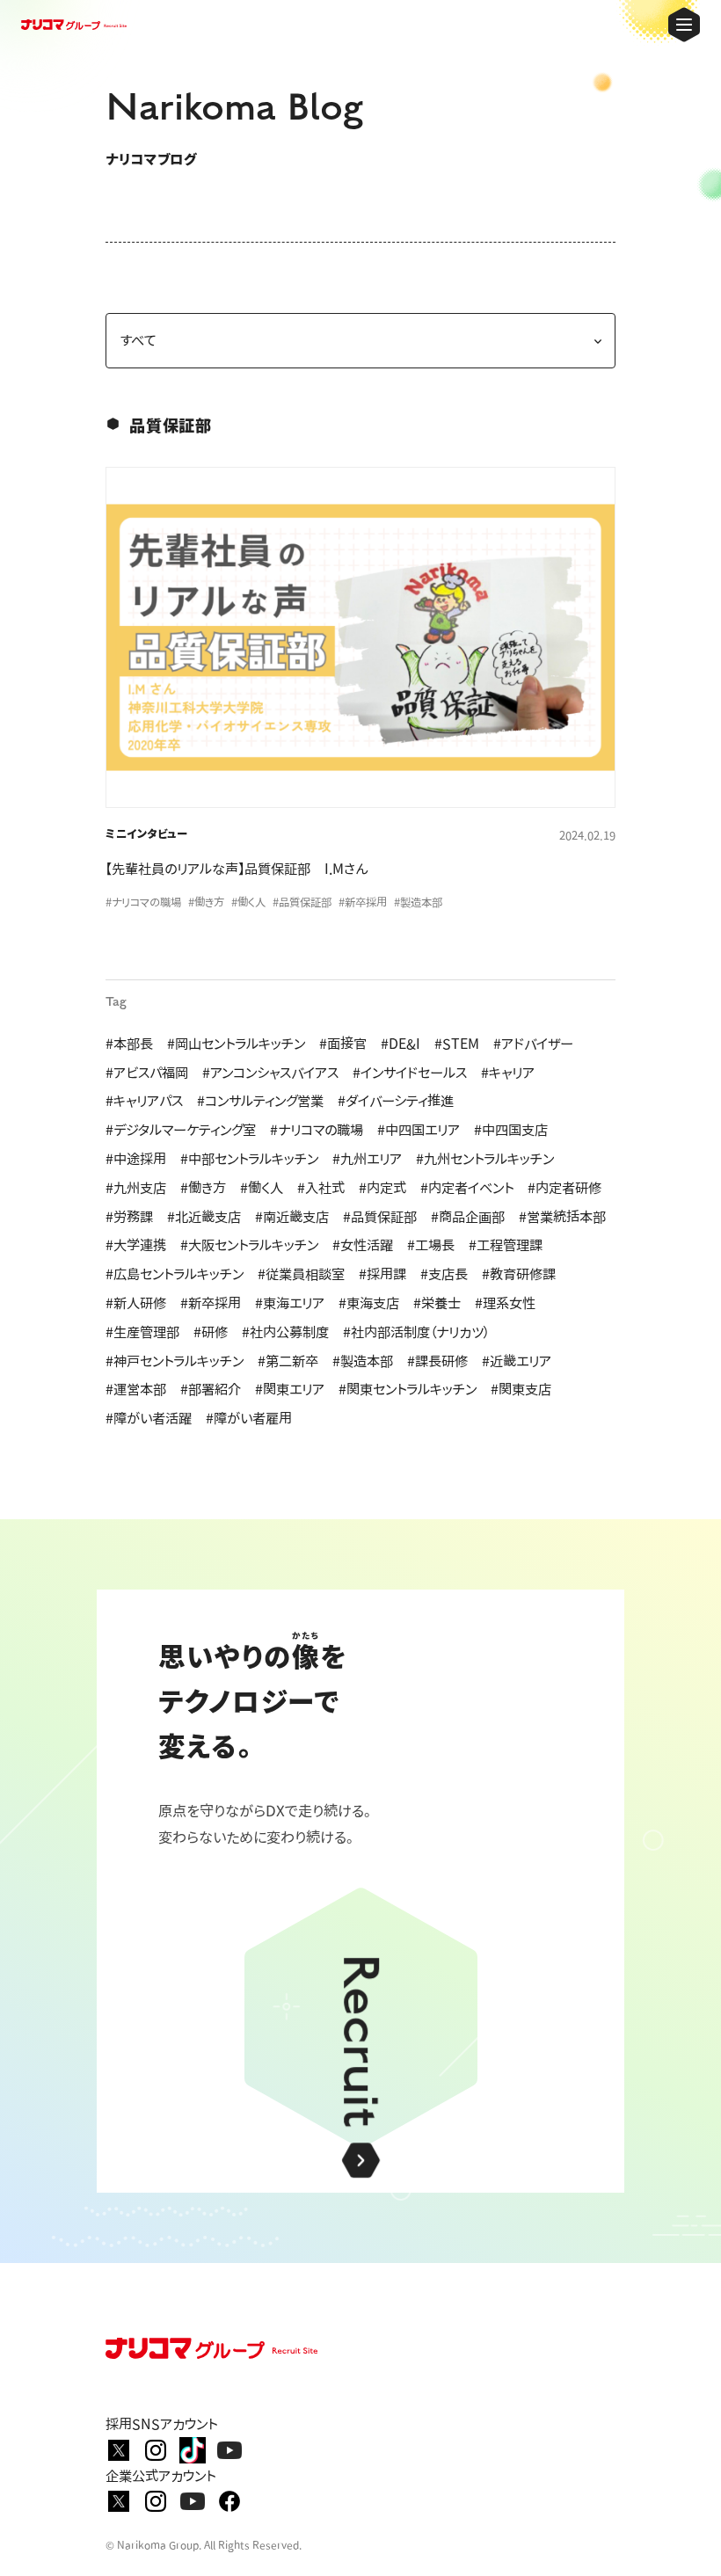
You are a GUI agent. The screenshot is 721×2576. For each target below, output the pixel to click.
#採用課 (382, 1274)
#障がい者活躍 (149, 1418)
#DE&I (401, 1044)
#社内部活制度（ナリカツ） (416, 1332)
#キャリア (508, 1073)
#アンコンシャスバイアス (270, 1073)
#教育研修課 (519, 1274)
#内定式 (382, 1188)
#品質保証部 (380, 1217)
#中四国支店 (511, 1130)
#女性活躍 (363, 1245)
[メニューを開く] (684, 25)
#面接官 (343, 1044)
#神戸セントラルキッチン (175, 1361)
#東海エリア (290, 1303)
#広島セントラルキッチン (175, 1274)
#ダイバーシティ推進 (396, 1101)
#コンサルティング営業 (260, 1101)
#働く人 (262, 1188)
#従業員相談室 (301, 1274)
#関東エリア (290, 1389)
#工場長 (431, 1245)
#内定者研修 (564, 1188)
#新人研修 (136, 1303)
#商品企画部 (468, 1217)
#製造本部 (363, 1361)
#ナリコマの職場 (317, 1130)
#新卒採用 (211, 1303)
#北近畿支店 (204, 1217)
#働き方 (203, 1188)
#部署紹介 (211, 1389)
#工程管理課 (506, 1245)
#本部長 (129, 1044)
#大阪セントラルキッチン (249, 1245)
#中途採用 (136, 1159)
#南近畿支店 (292, 1217)
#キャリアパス (144, 1101)
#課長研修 (437, 1361)
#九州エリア (367, 1159)
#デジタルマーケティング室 (181, 1130)
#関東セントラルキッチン (408, 1389)
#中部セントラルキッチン (249, 1159)
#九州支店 (136, 1188)
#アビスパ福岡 (147, 1073)
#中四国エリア (419, 1130)
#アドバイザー (533, 1044)
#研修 (211, 1332)
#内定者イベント (467, 1188)
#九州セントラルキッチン (485, 1159)
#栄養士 (437, 1303)
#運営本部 (136, 1389)
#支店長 (444, 1274)
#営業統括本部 (562, 1217)
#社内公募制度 (285, 1332)
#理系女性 (505, 1303)
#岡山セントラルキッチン (236, 1044)
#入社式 (321, 1188)
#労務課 (129, 1217)
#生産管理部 (142, 1332)
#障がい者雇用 (249, 1418)
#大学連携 (136, 1245)
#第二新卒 (288, 1361)
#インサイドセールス (410, 1073)
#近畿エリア (517, 1361)
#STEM (457, 1044)
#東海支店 (369, 1303)
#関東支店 (521, 1389)
